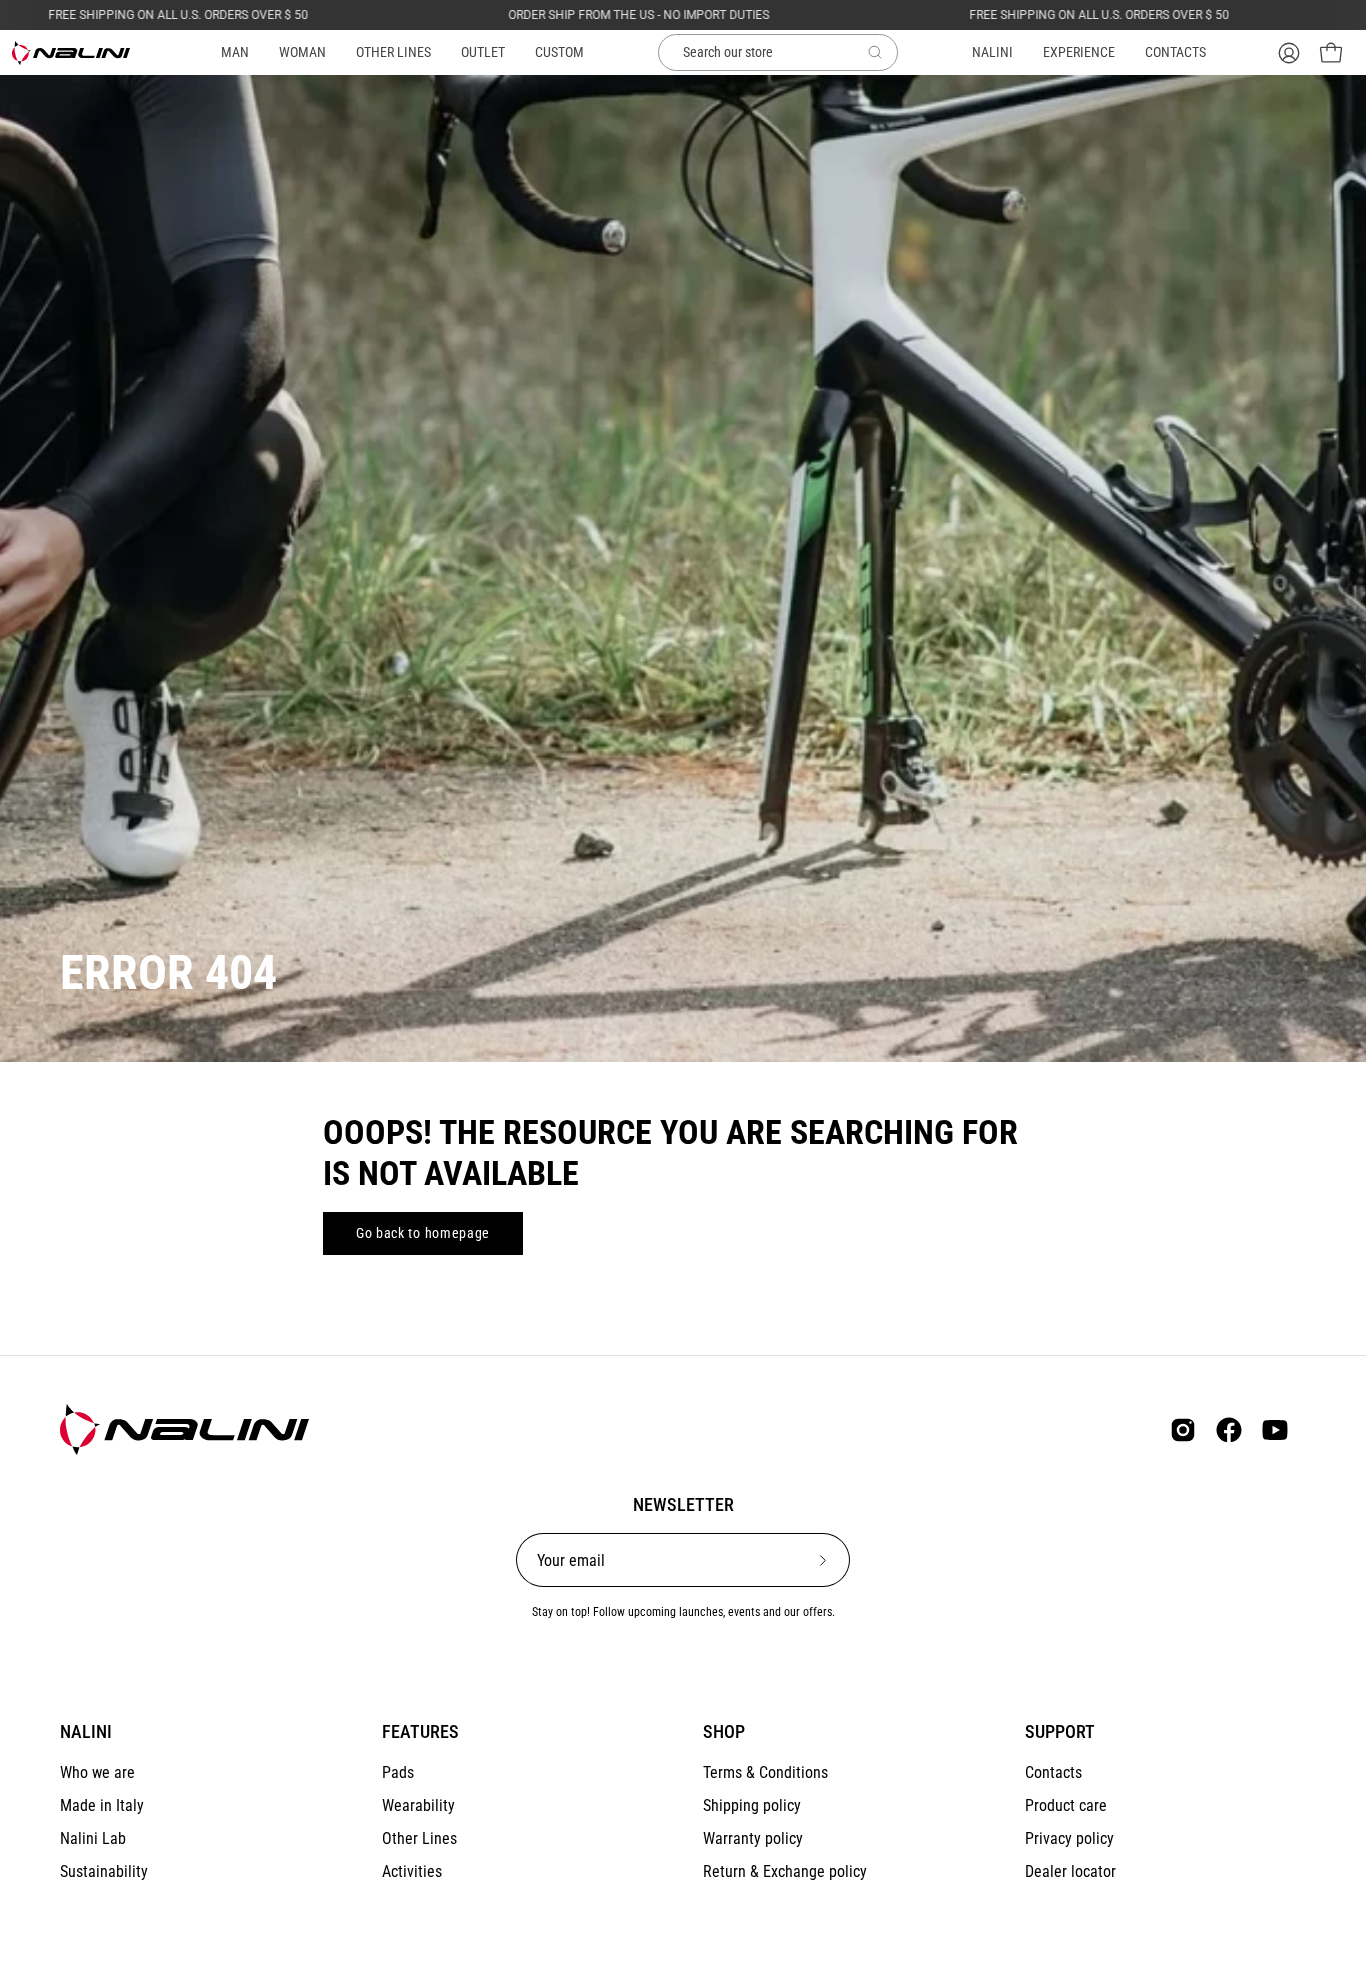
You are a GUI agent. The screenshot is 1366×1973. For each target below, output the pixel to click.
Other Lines (419, 1838)
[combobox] (778, 53)
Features (420, 1732)
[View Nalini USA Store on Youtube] (1275, 1430)
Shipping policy (752, 1805)
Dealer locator (1070, 1871)
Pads (398, 1772)
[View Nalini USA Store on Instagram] (1183, 1430)
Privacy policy (1069, 1838)
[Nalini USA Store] (72, 53)
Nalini (86, 1732)
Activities (412, 1871)
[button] (393, 52)
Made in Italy (102, 1805)
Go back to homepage (423, 1233)
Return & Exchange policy (785, 1871)
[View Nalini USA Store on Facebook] (1229, 1430)
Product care (1066, 1805)
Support (1060, 1732)
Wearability (418, 1805)
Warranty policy (753, 1838)
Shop (724, 1732)
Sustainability (104, 1871)
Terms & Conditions (765, 1772)
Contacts (1053, 1772)
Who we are (97, 1772)
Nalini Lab (93, 1838)
